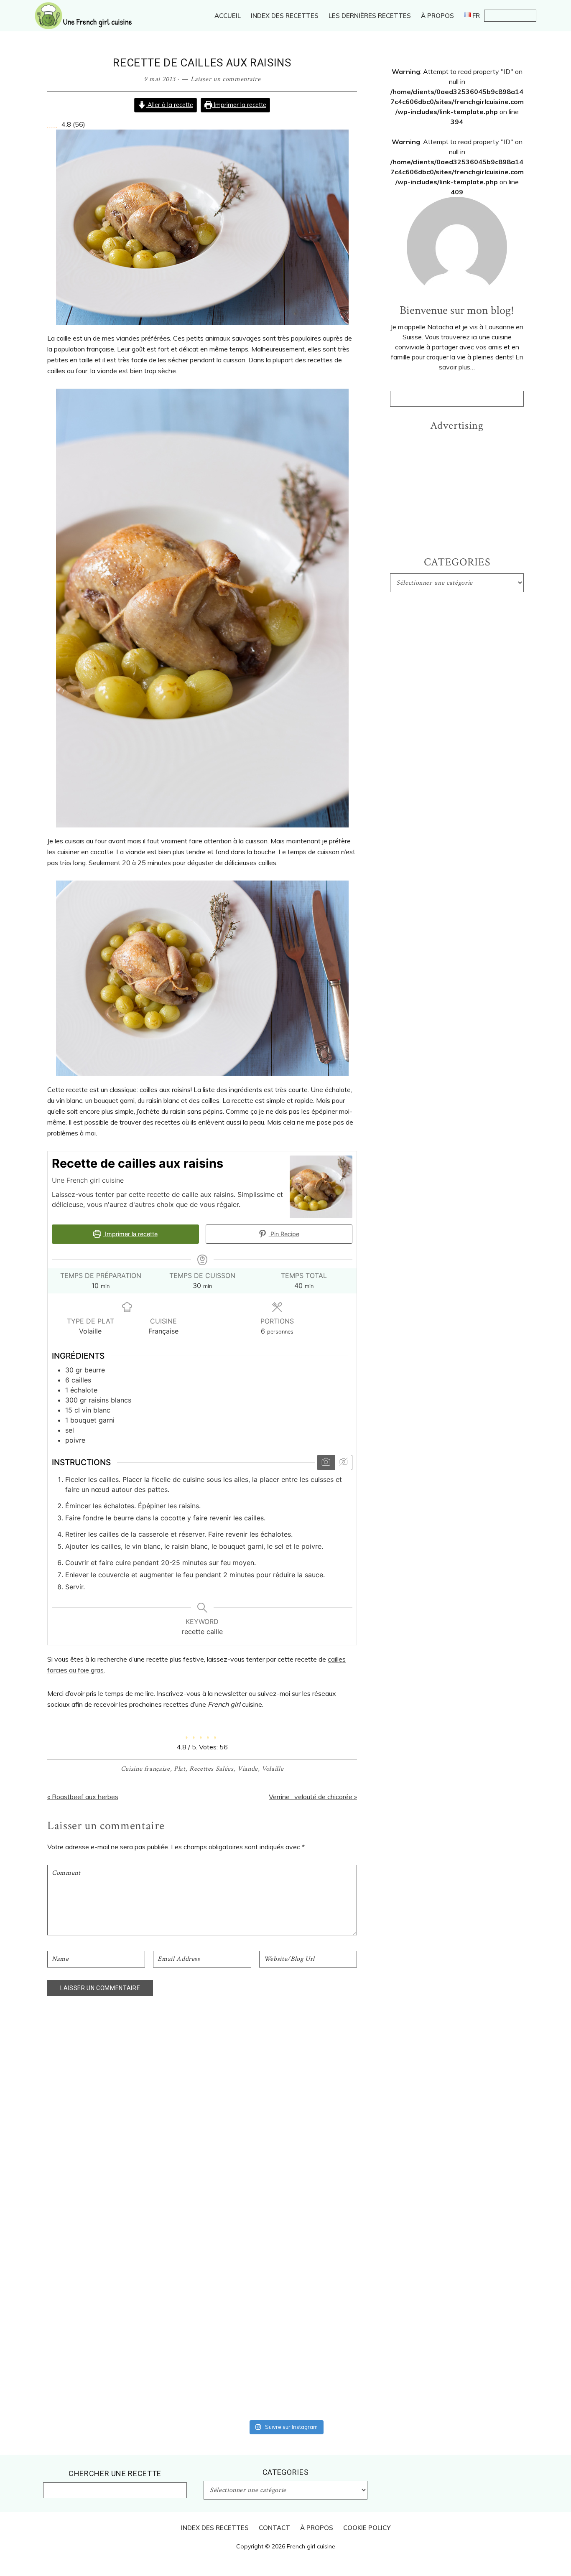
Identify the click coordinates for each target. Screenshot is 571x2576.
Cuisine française (145, 1769)
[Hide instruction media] (343, 1462)
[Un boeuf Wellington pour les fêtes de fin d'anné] (461, 2060)
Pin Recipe (284, 1234)
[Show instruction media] (326, 1462)
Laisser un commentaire (226, 79)
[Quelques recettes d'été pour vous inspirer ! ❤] (285, 2054)
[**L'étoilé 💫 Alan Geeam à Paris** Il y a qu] (198, 2217)
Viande (248, 1769)
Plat (180, 1769)
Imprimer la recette (239, 105)
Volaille (273, 1769)
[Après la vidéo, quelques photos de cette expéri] (110, 2049)
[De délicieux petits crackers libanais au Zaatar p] (373, 2065)
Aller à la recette (170, 105)
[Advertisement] (457, 489)
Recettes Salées (212, 1769)
